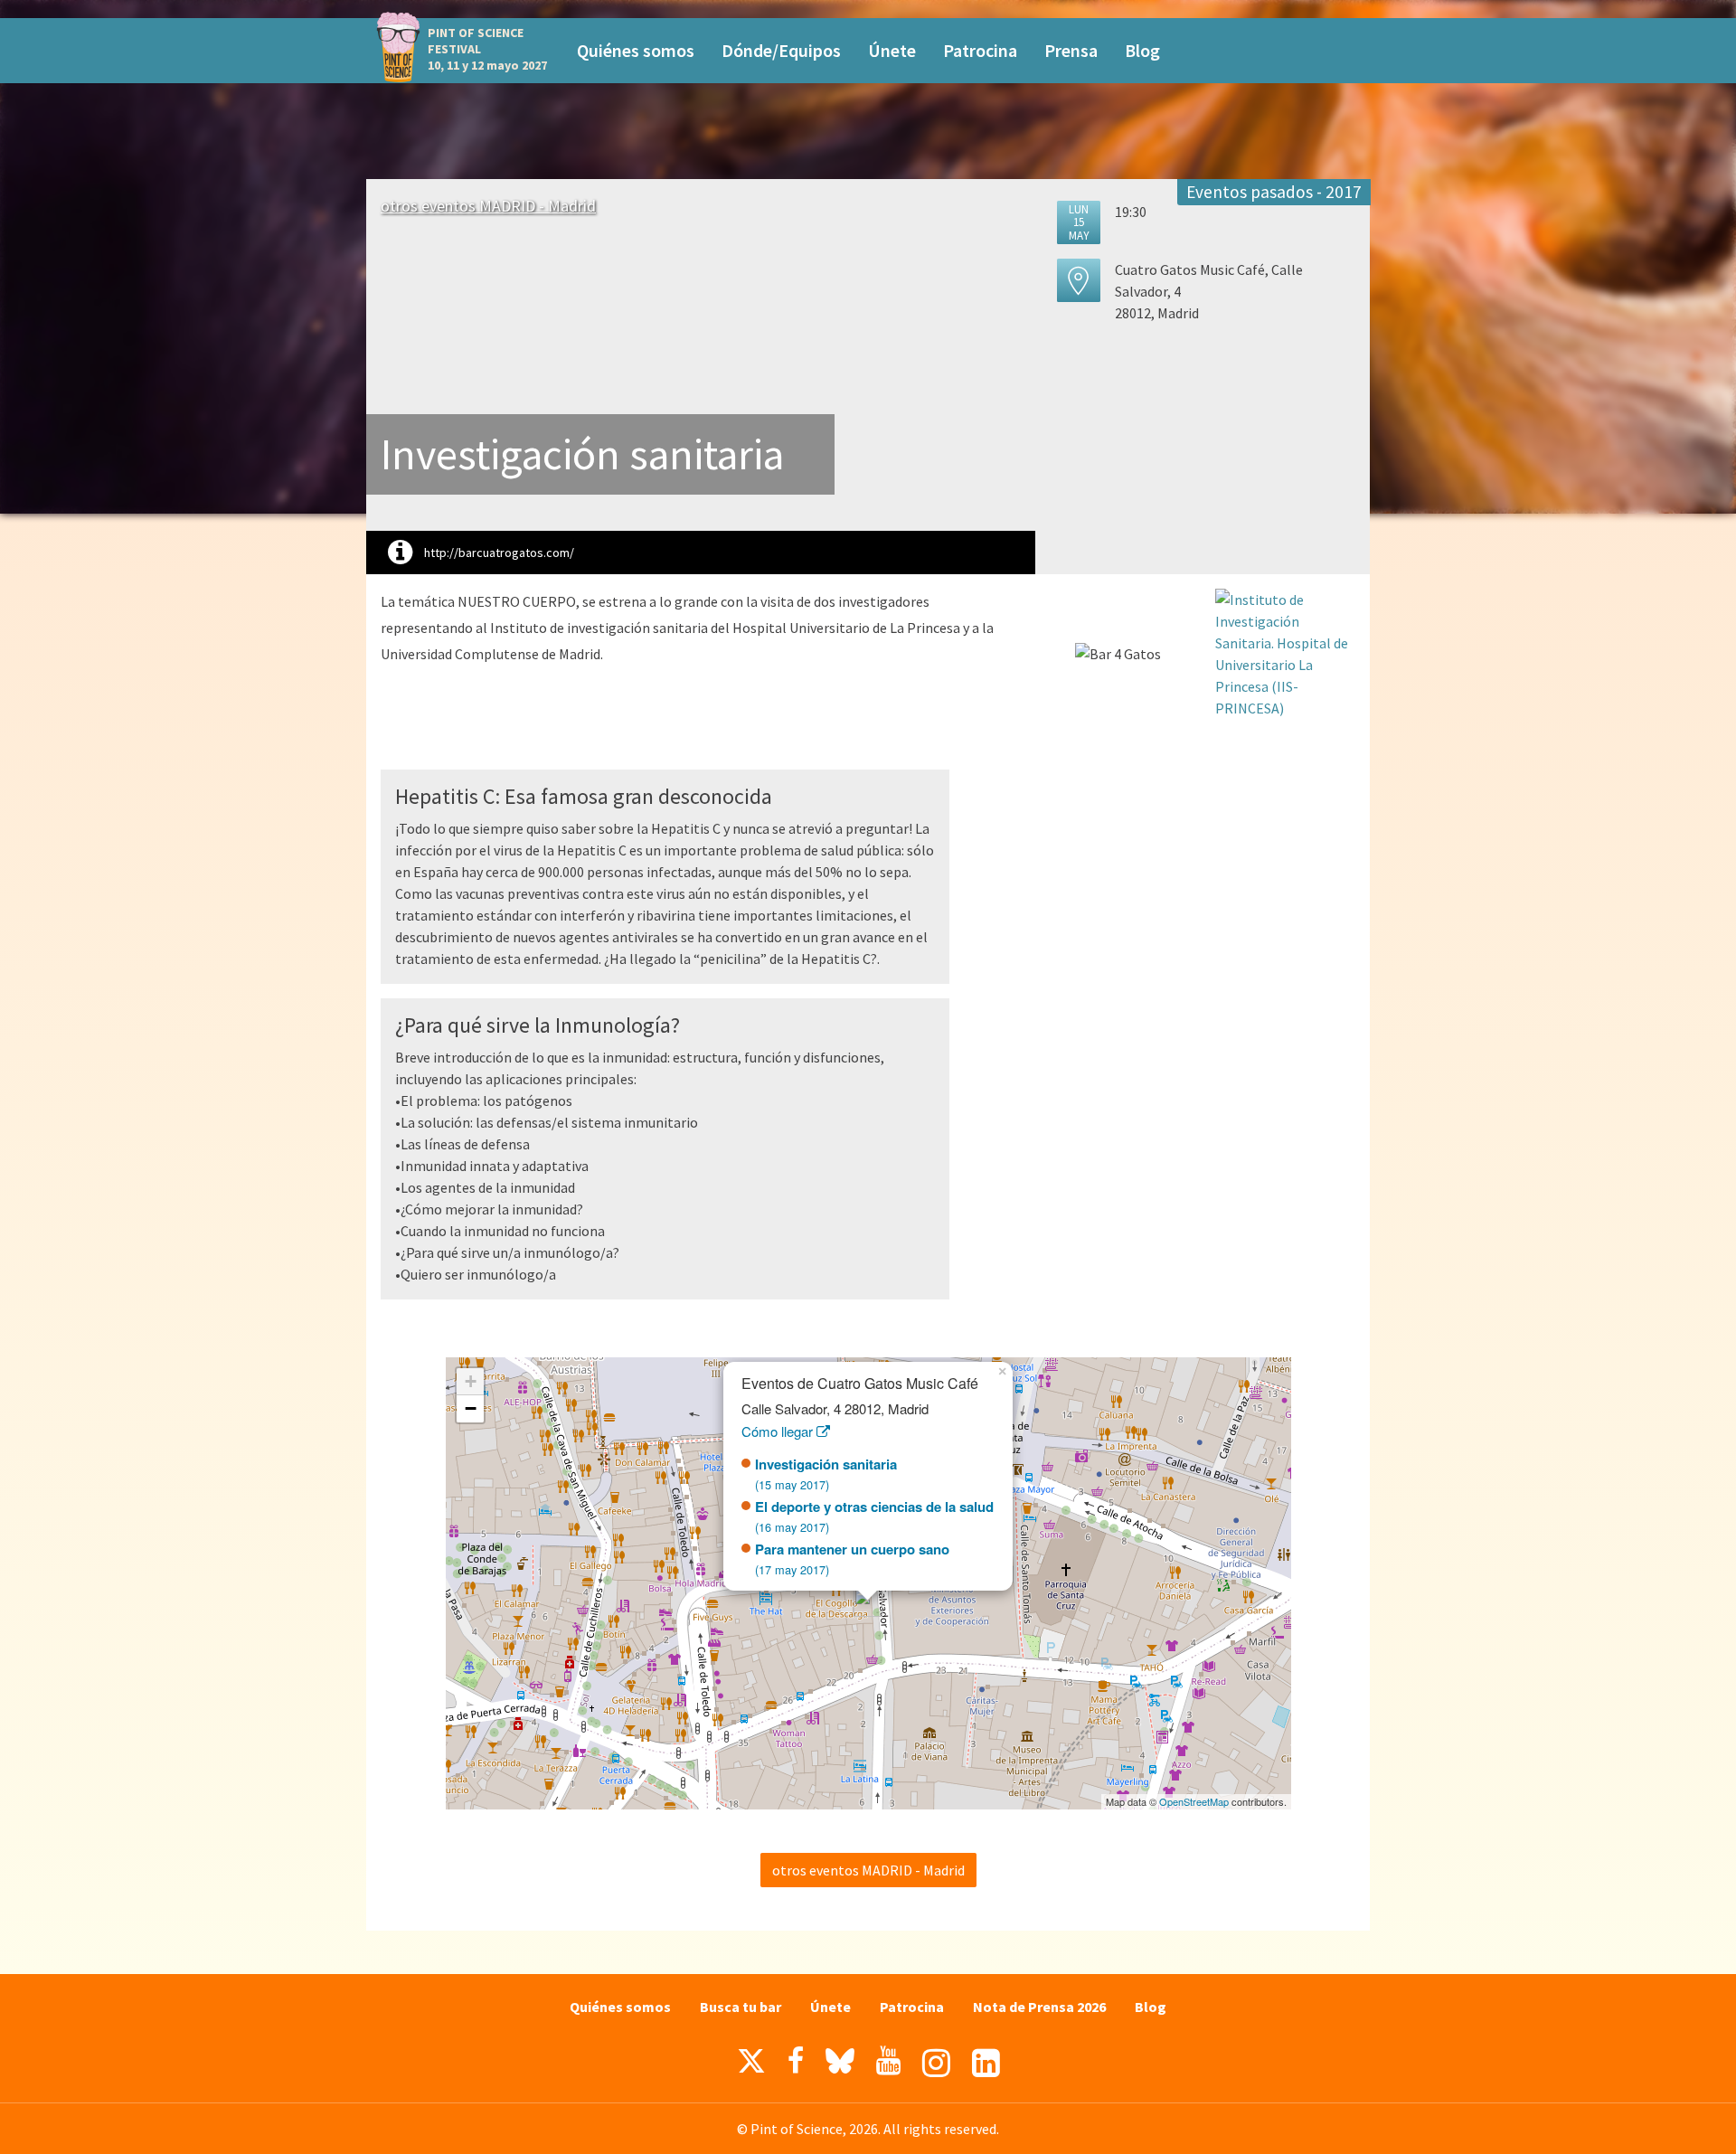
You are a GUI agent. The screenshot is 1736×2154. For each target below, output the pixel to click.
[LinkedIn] (986, 2063)
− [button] (471, 1408)
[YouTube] (888, 2061)
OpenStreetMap (1194, 1801)
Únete (892, 50)
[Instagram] (936, 2063)
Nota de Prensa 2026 (1039, 2007)
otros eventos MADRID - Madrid (488, 206)
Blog (1142, 50)
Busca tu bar (741, 2007)
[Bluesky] (840, 2065)
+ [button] (471, 1381)
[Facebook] (796, 2061)
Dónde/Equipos (781, 50)
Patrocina (980, 50)
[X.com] (751, 2065)
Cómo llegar (779, 1431)
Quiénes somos (636, 50)
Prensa (1071, 50)
